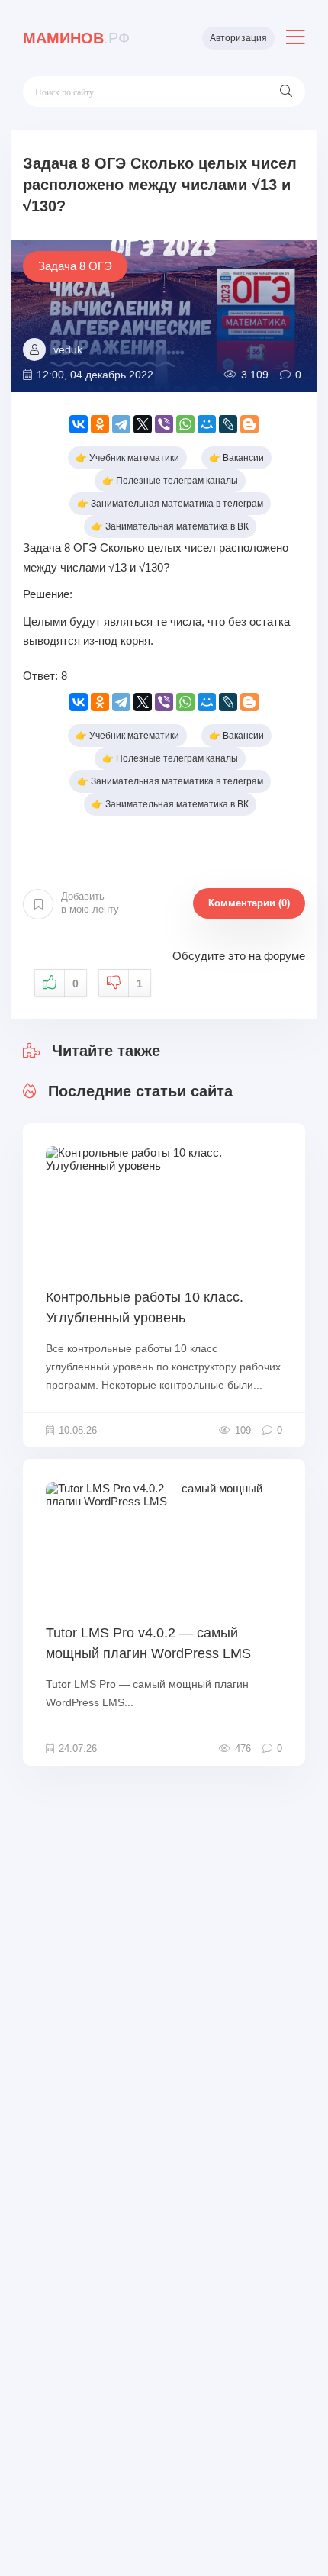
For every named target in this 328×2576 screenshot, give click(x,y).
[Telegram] (121, 424)
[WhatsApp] (185, 424)
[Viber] (164, 424)
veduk (68, 349)
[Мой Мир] (207, 424)
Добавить (90, 903)
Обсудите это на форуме (239, 956)
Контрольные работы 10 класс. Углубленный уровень (145, 1307)
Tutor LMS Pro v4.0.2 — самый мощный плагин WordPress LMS (148, 1643)
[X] (143, 424)
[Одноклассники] (100, 424)
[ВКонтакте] (79, 424)
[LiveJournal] (228, 424)
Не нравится (140, 984)
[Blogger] (249, 424)
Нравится (76, 984)
